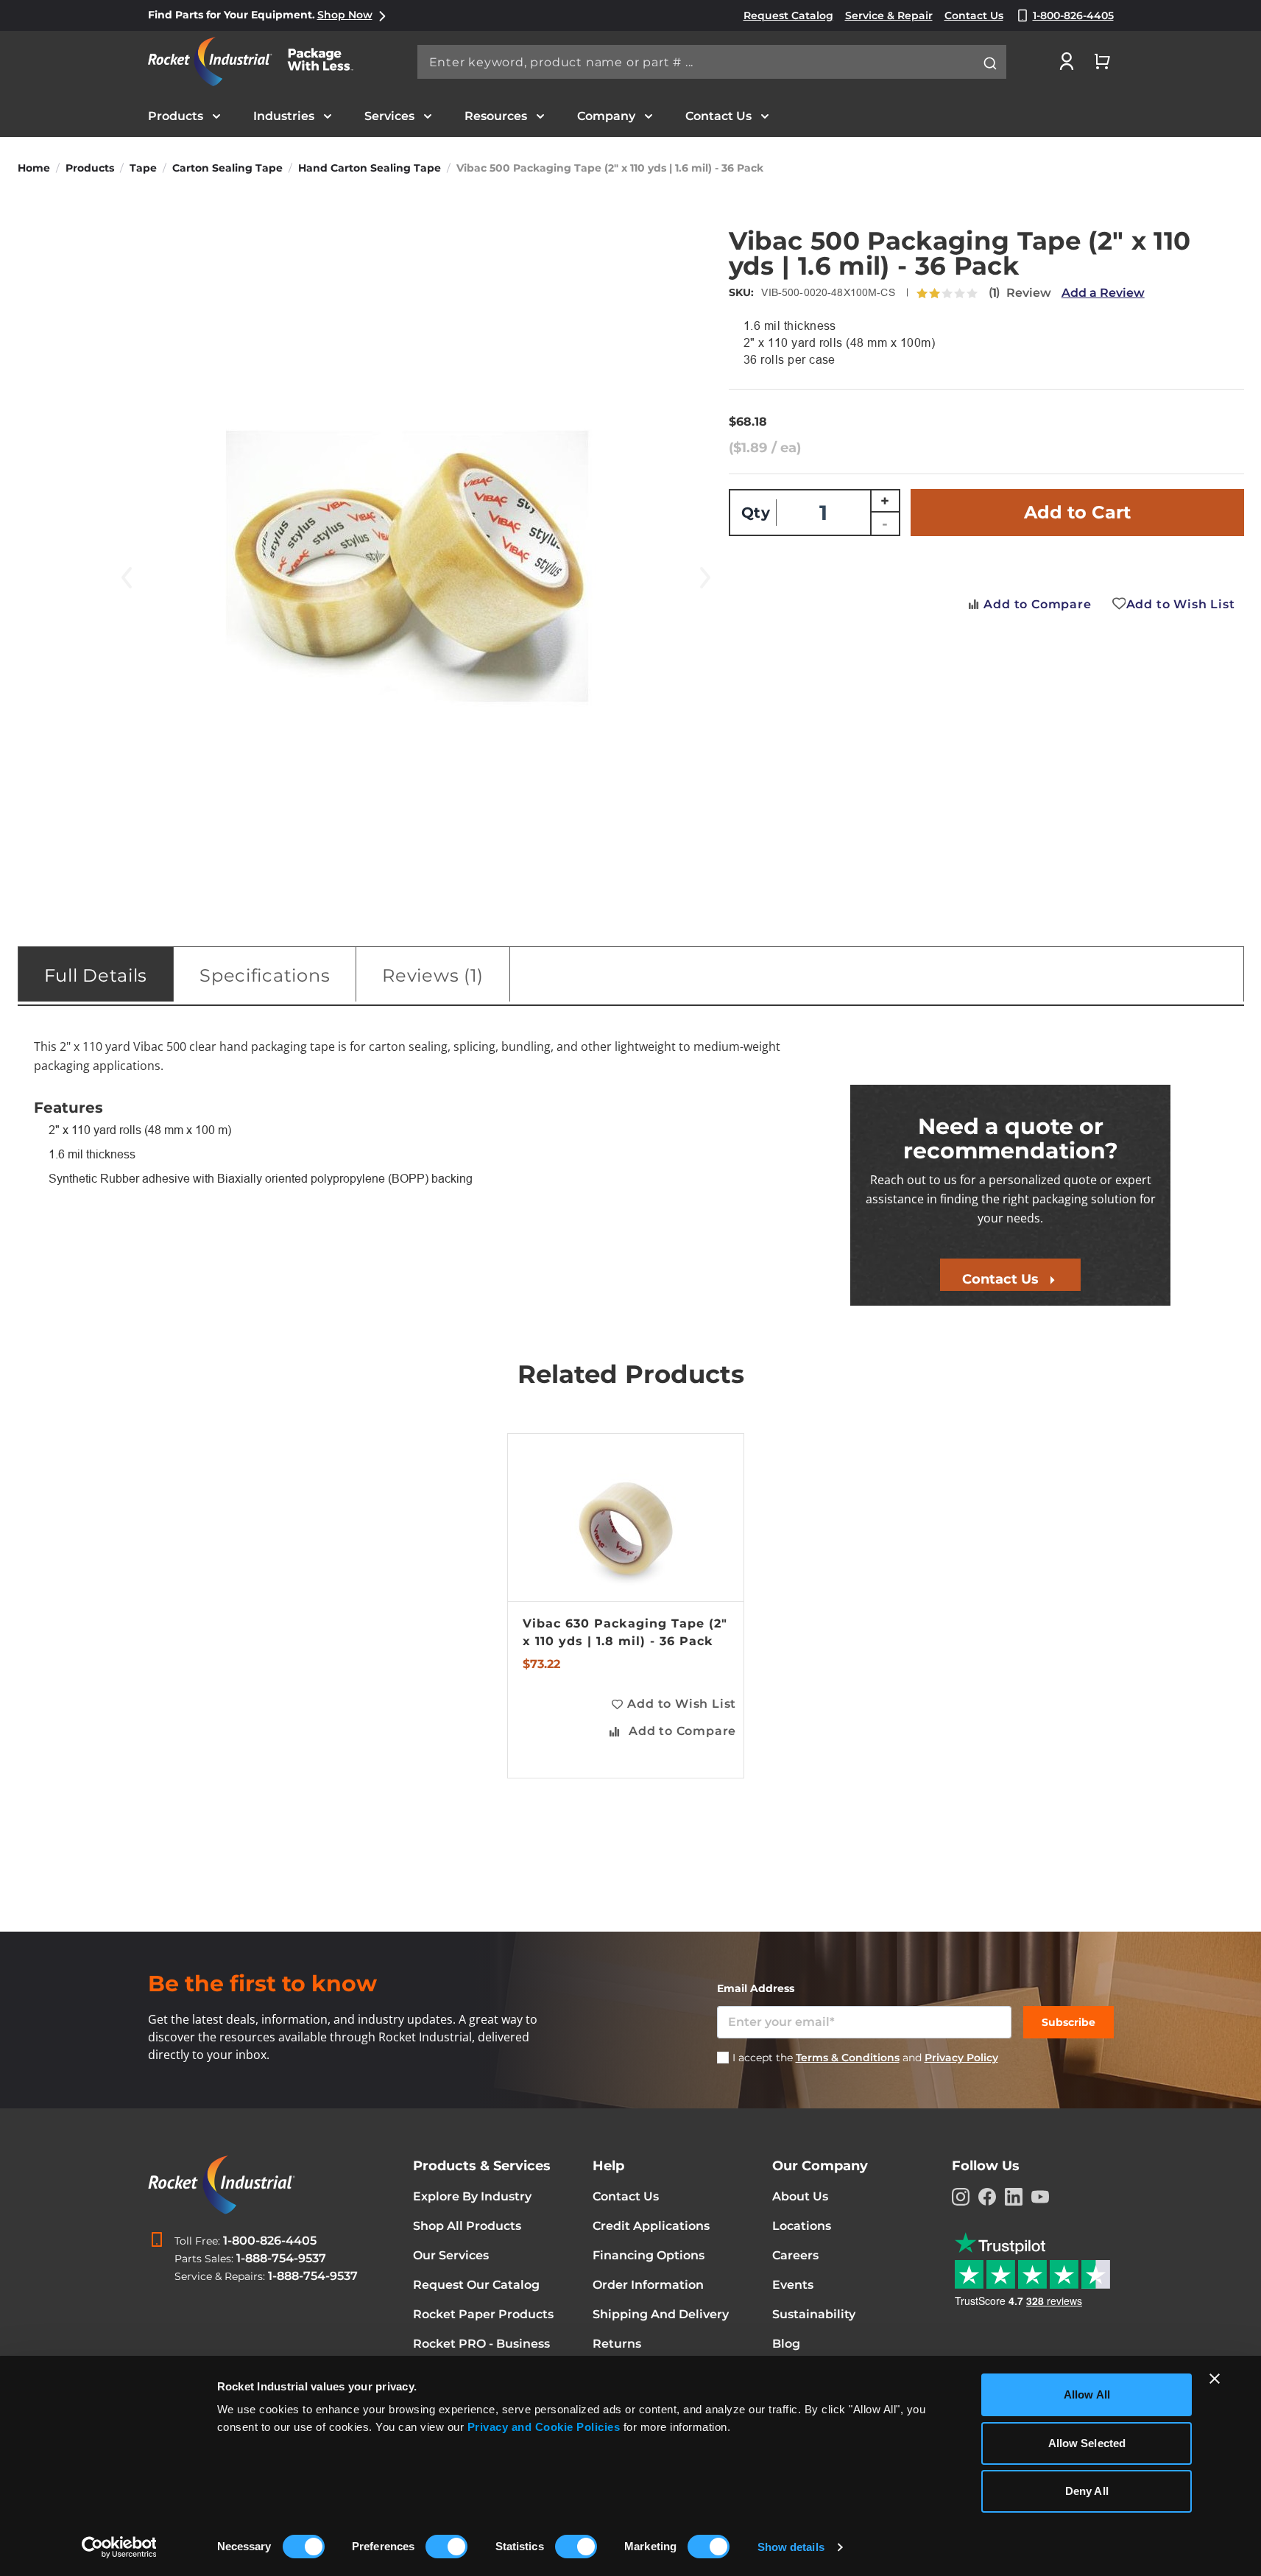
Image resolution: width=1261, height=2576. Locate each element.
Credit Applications (651, 2226)
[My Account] (1067, 61)
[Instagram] (961, 2197)
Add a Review (1103, 293)
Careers (795, 2255)
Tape (143, 168)
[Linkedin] (1014, 2197)
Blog (786, 2344)
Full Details (96, 975)
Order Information (648, 2285)
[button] (673, 1704)
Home (34, 168)
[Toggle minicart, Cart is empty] (1102, 61)
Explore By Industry (472, 2196)
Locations (802, 2226)
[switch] (446, 2548)
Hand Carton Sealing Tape (370, 168)
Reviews (430, 975)
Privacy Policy (961, 2058)
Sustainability (814, 2314)
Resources (496, 116)
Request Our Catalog (476, 2285)
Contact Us (718, 116)
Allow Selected (1087, 2443)
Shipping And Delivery (661, 2314)
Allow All (1087, 2394)
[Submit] (990, 63)
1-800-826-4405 (270, 2241)
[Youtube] (1040, 2197)
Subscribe (1069, 2022)
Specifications (265, 975)
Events (793, 2285)
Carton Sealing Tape (227, 168)
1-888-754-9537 (281, 2258)
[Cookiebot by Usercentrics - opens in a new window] (119, 2547)
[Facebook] (987, 2197)
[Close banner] (1215, 2379)
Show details (791, 2547)
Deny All (1087, 2491)
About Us (800, 2196)
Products (176, 116)
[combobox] (712, 62)
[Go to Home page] (258, 61)
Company (606, 116)
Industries (284, 116)
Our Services (451, 2255)
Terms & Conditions (848, 2058)
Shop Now (345, 15)
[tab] (96, 974)
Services (389, 116)
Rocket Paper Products (483, 2314)
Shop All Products (467, 2226)
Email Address (756, 1988)
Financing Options (649, 2255)
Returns (617, 2344)
